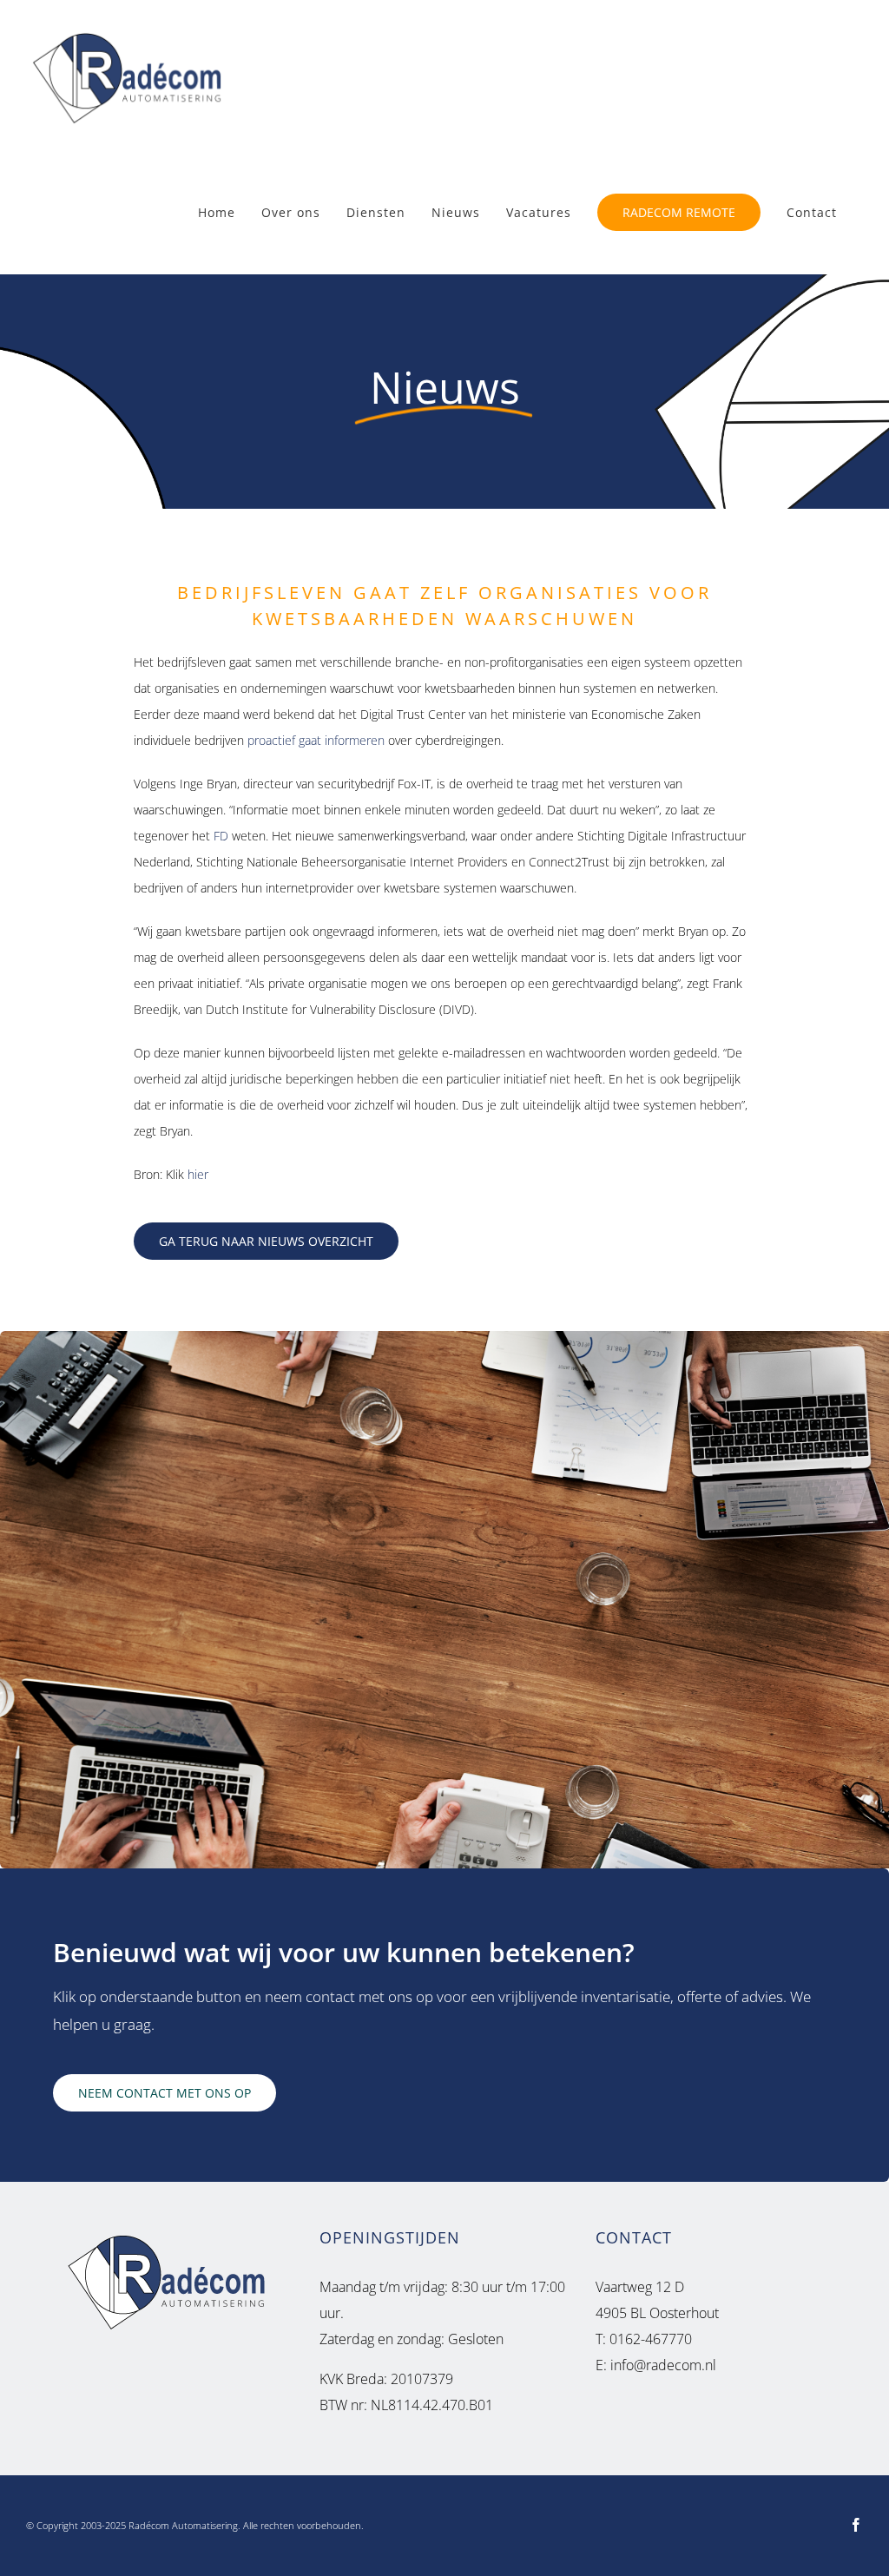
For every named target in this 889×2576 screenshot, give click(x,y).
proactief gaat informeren (316, 740)
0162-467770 (649, 2339)
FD (221, 836)
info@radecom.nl (663, 2365)
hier (198, 1174)
